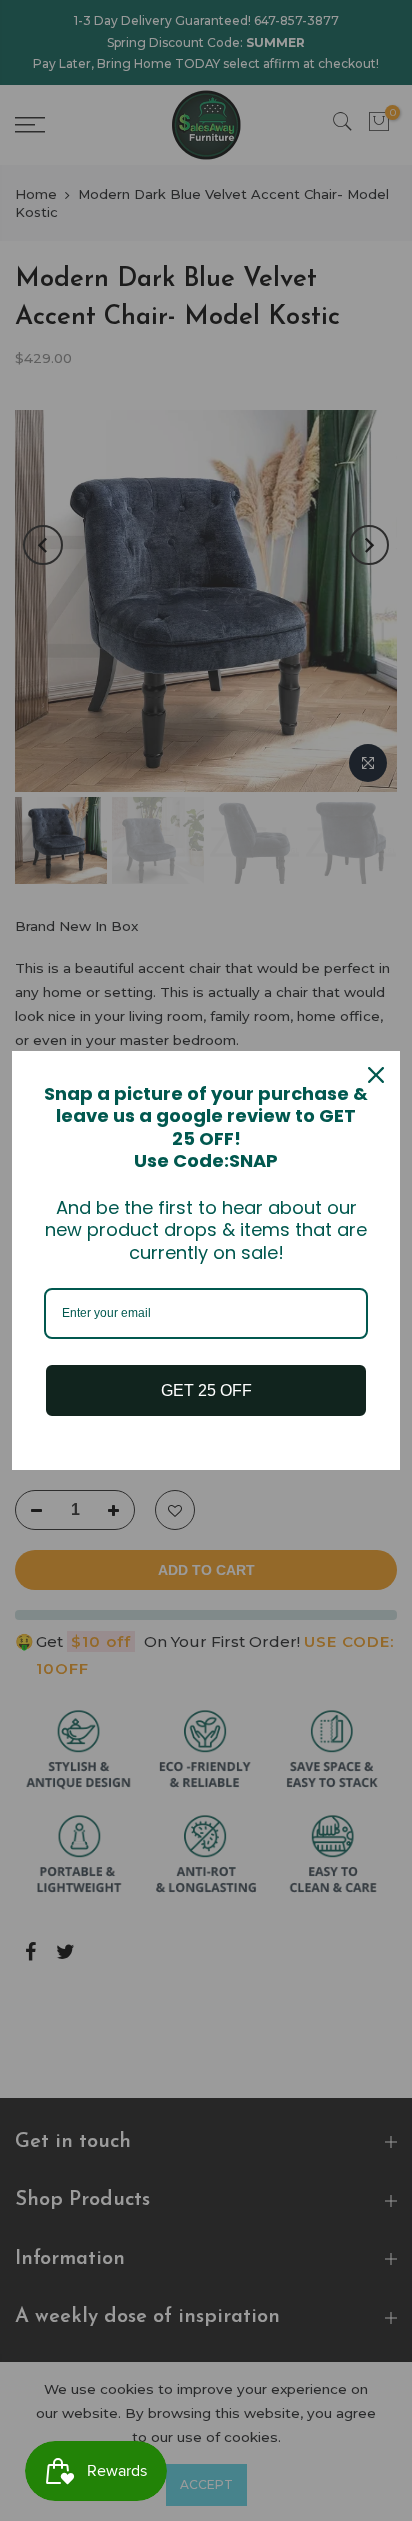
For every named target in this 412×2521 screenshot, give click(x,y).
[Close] (376, 1075)
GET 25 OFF (206, 1390)
